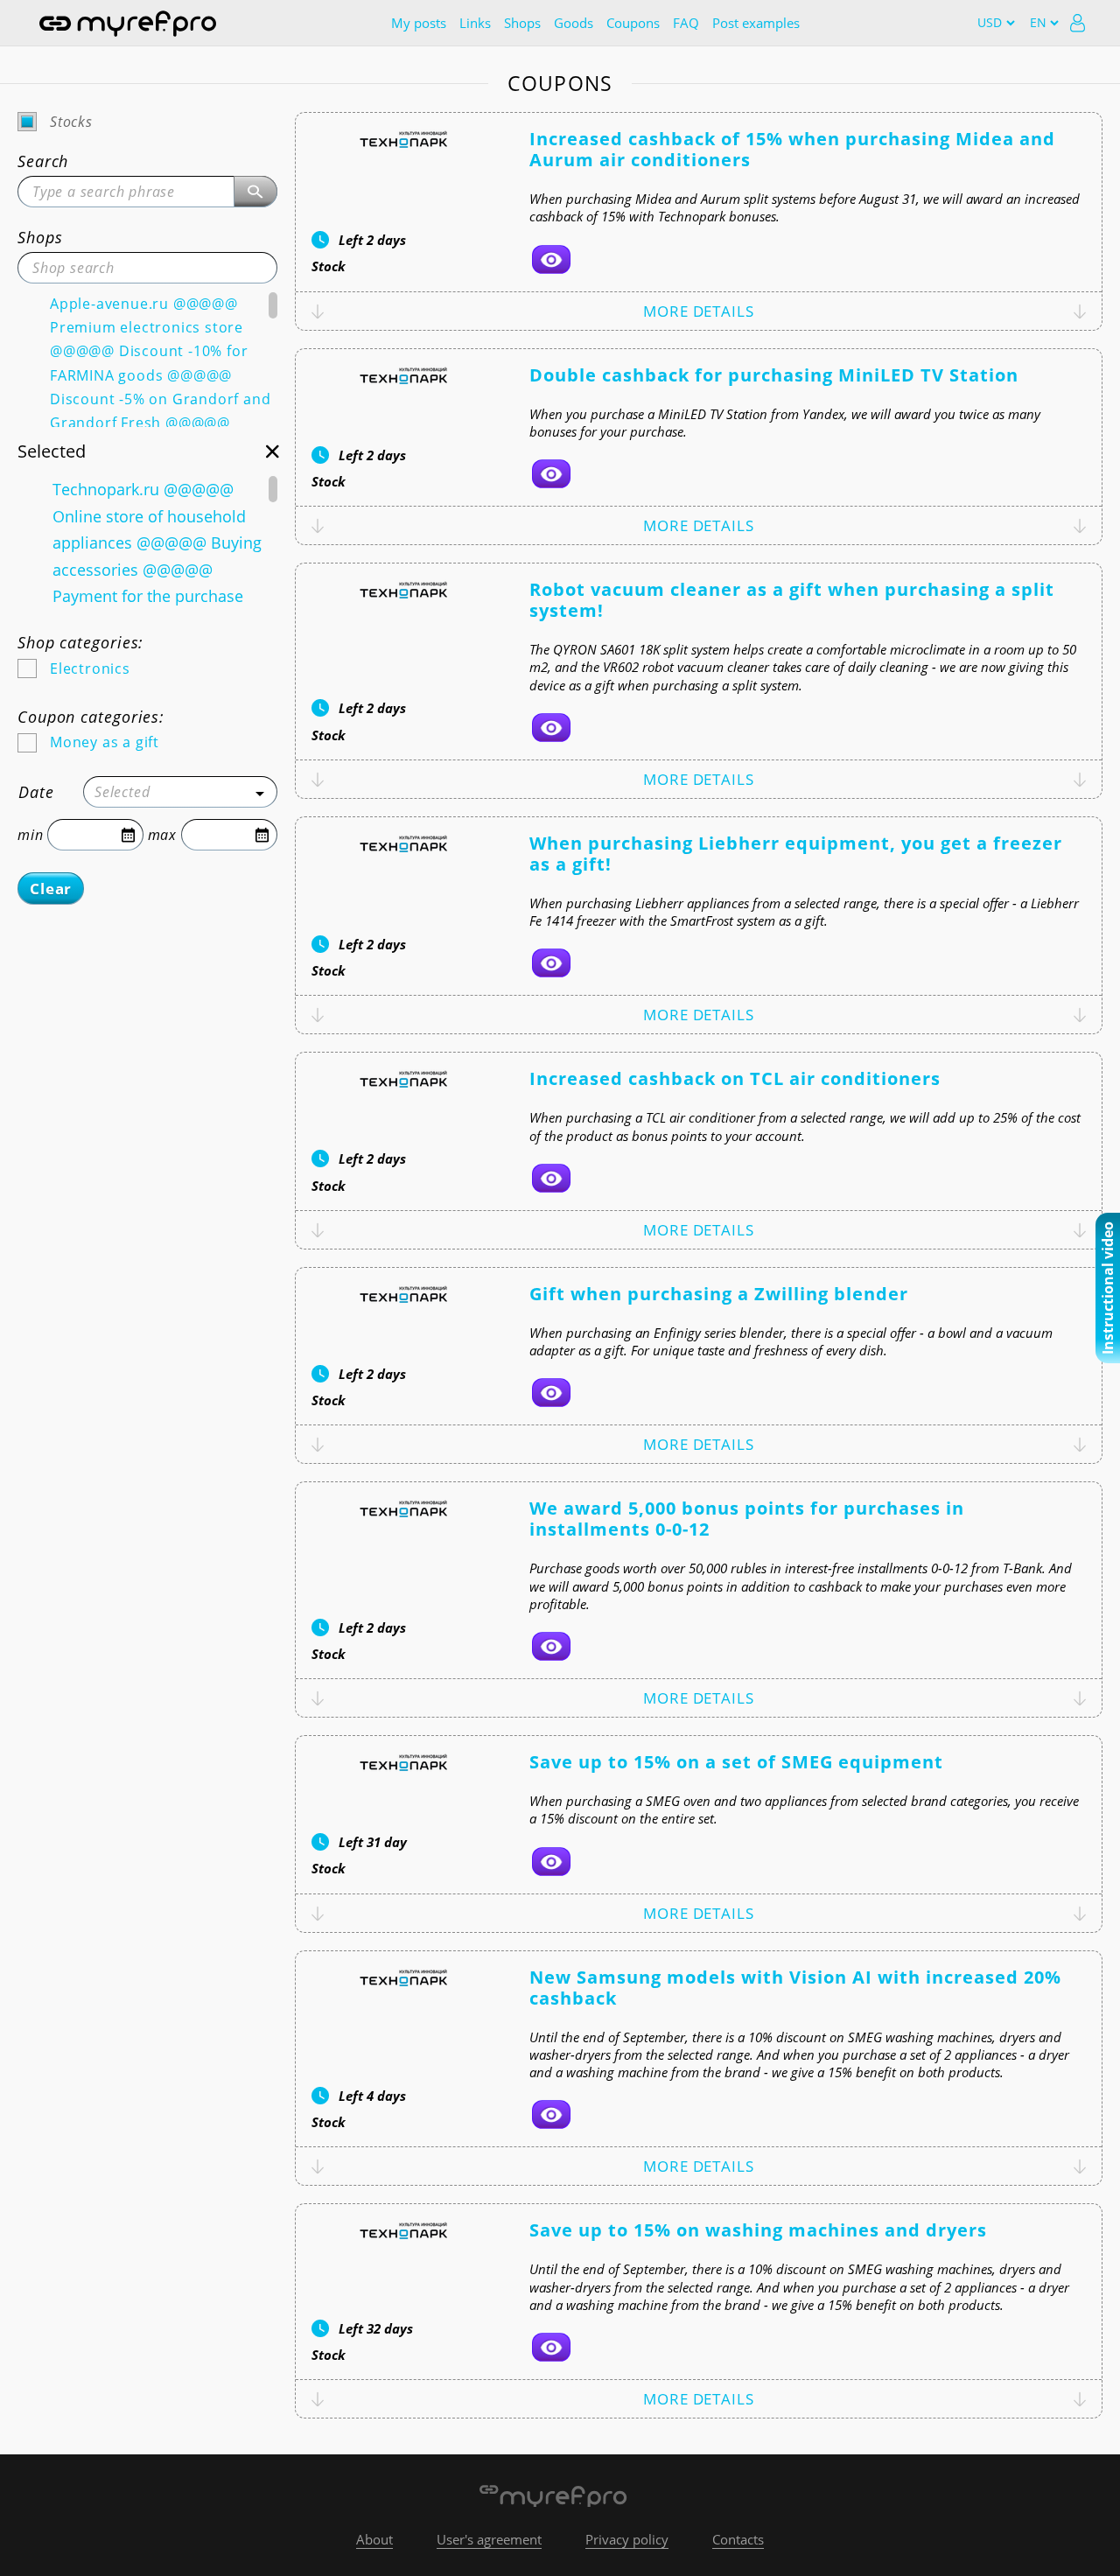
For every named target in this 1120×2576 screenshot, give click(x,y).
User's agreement (489, 2539)
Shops (522, 23)
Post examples (756, 23)
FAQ (686, 23)
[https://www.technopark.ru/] (551, 259)
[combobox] (180, 792)
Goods (574, 23)
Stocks (71, 122)
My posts (419, 23)
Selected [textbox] (122, 792)
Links (475, 23)
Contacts (738, 2539)
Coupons (633, 23)
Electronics (90, 668)
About (374, 2539)
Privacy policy (627, 2539)
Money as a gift (105, 742)
